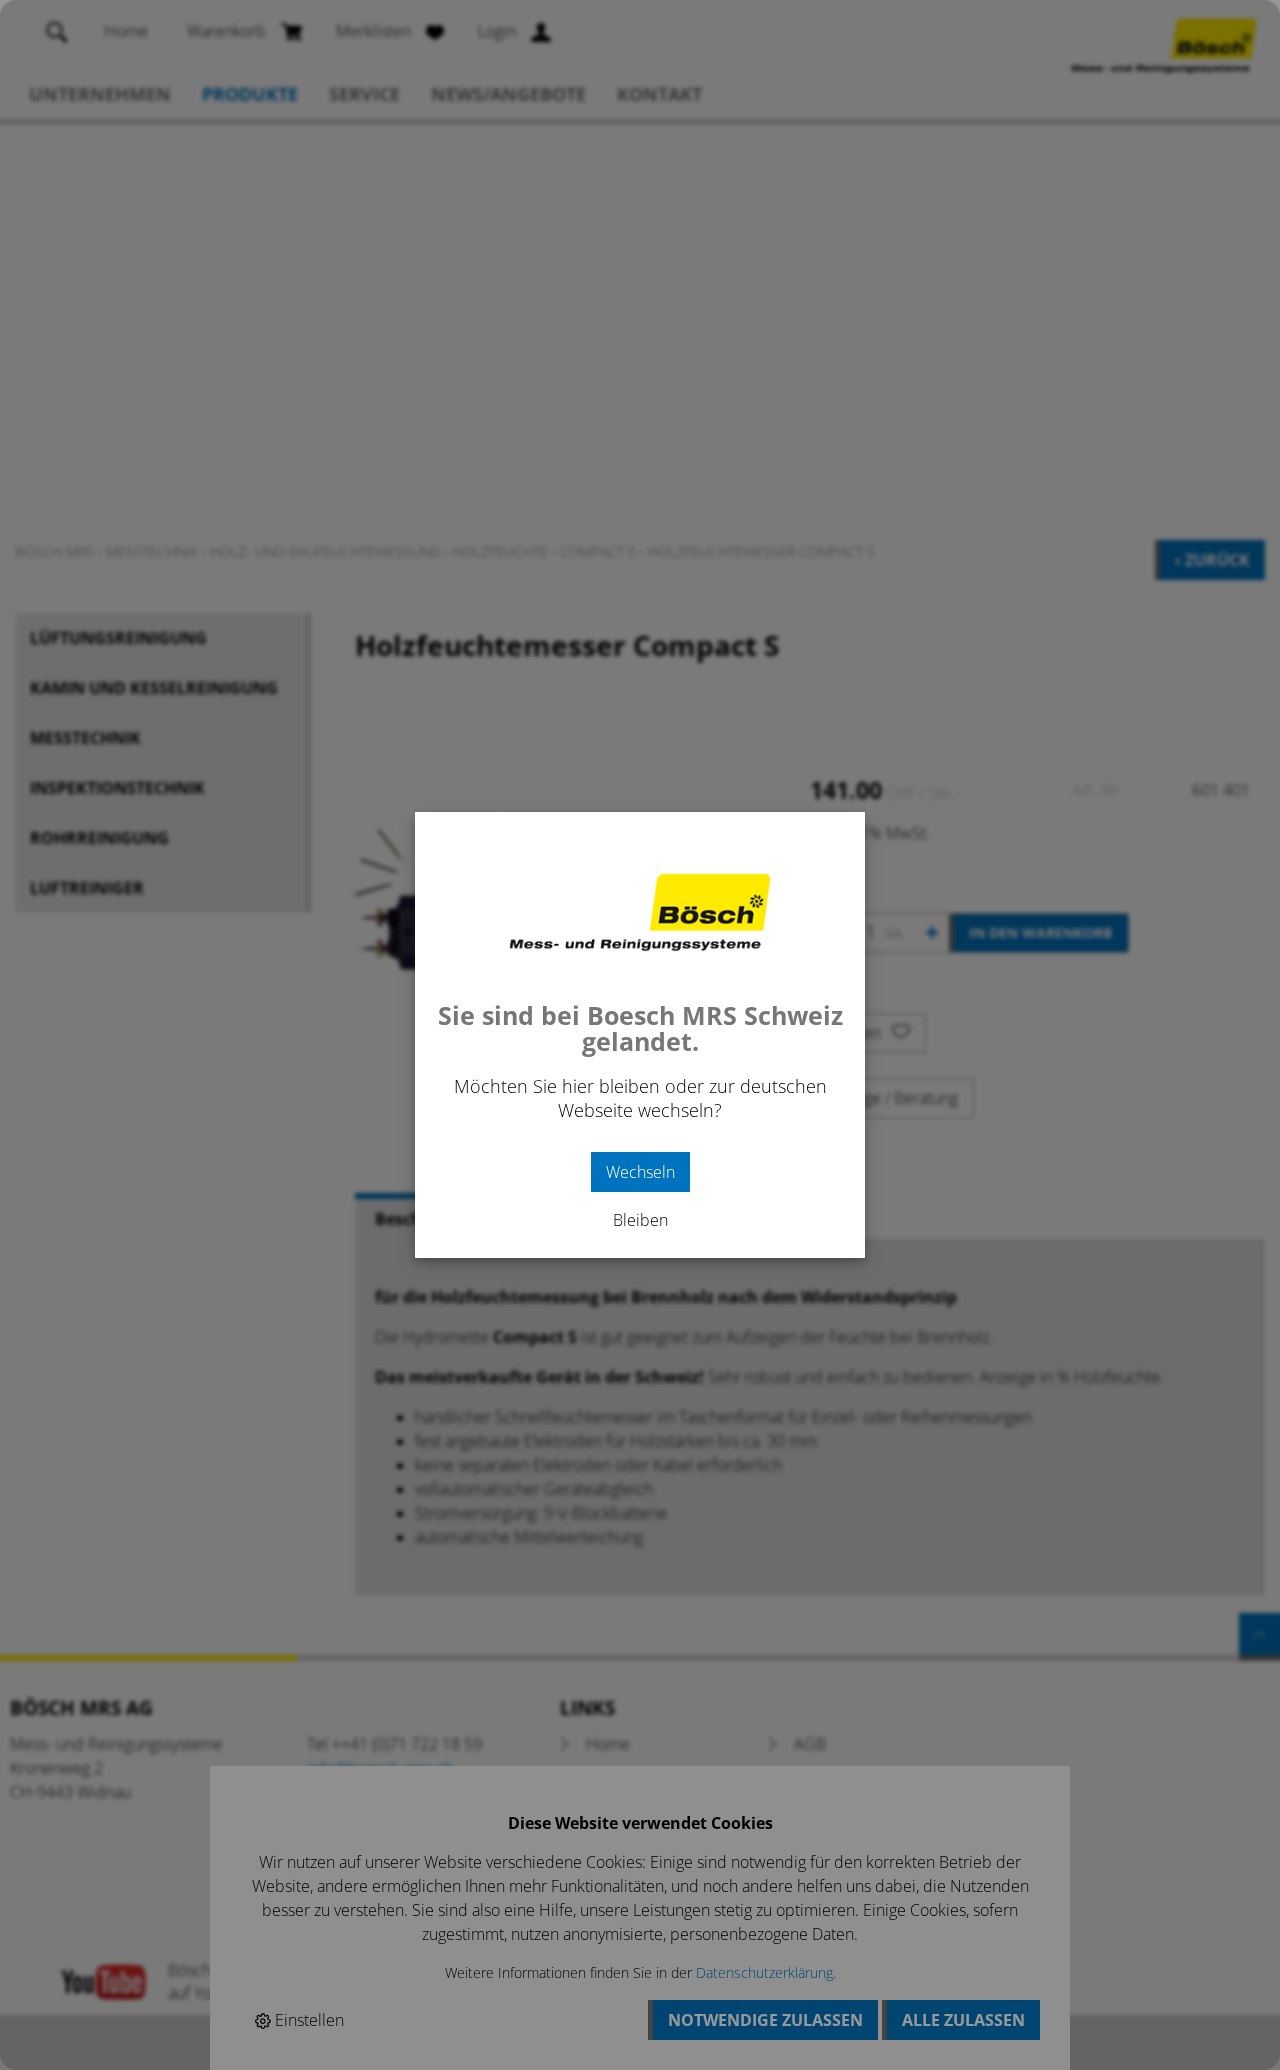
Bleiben (640, 1220)
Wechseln (640, 1172)
